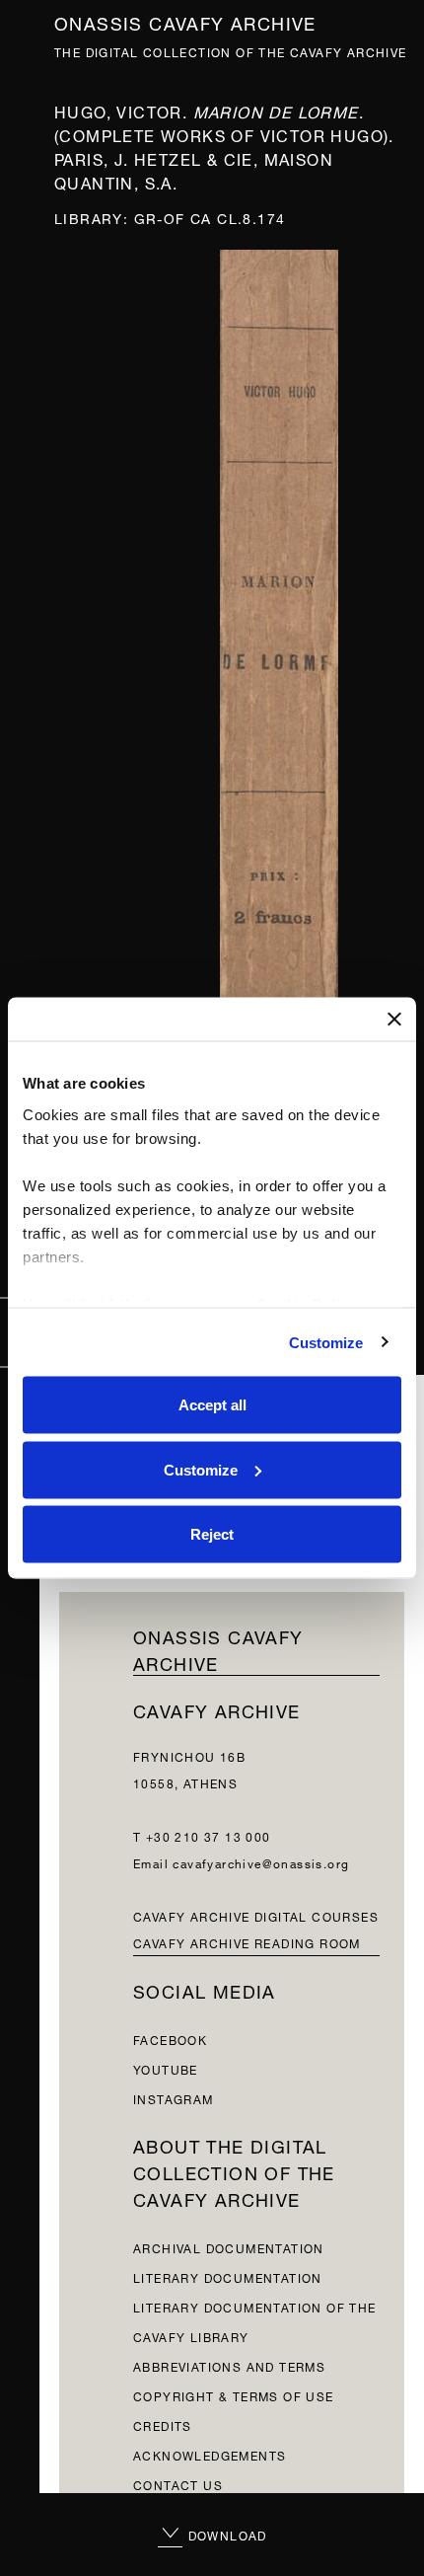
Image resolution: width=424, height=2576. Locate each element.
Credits (163, 2424)
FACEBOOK (170, 2039)
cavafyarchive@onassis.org (261, 1862)
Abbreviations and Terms (229, 2365)
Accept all (212, 1405)
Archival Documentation (229, 2247)
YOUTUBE (166, 2068)
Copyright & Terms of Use (234, 2395)
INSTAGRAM (174, 2098)
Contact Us (178, 2484)
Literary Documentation (228, 2276)
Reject (212, 1534)
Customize (326, 1342)
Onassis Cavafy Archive (185, 21)
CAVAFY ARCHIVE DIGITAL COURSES (256, 1915)
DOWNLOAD (225, 2534)
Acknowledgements (210, 2454)
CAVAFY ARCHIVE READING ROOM (247, 1942)
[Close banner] (394, 1020)
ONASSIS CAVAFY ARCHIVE (218, 1648)
